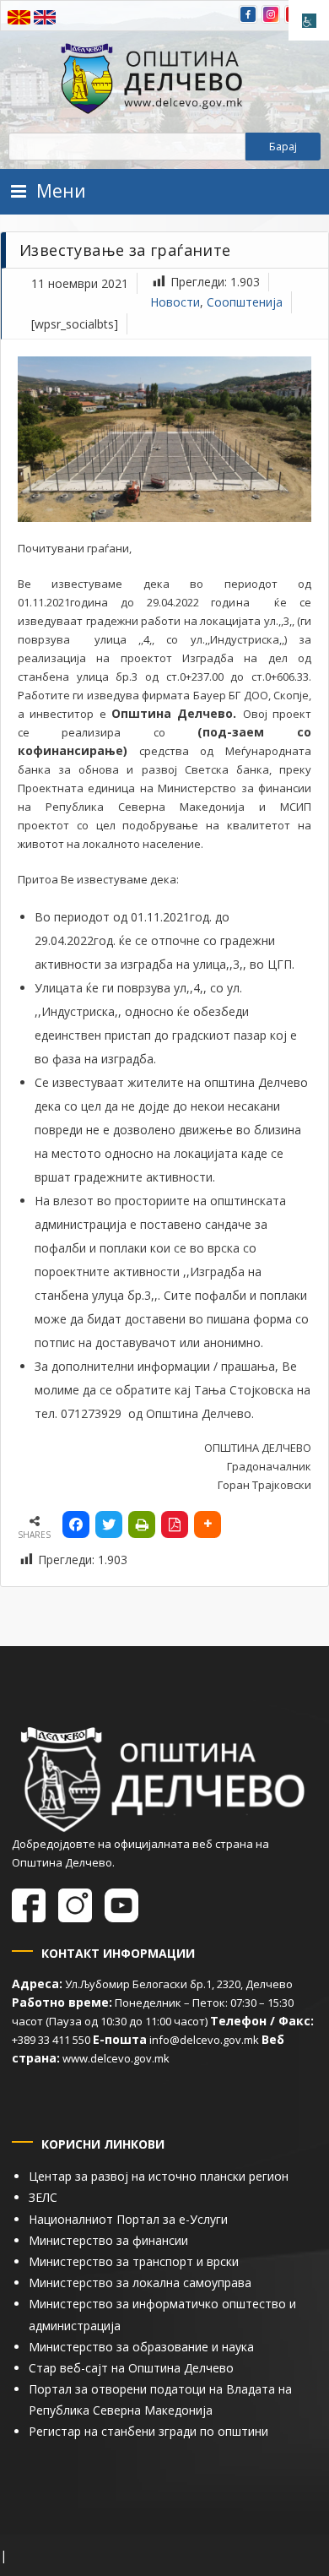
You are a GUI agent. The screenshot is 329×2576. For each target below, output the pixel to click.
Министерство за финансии (108, 2240)
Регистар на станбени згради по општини (148, 2431)
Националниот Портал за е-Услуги (128, 2219)
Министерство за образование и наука (141, 2347)
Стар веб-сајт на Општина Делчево (131, 2368)
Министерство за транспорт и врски (134, 2261)
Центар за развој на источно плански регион (159, 2176)
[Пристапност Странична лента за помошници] (309, 20)
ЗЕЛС (43, 2197)
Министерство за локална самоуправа (140, 2283)
